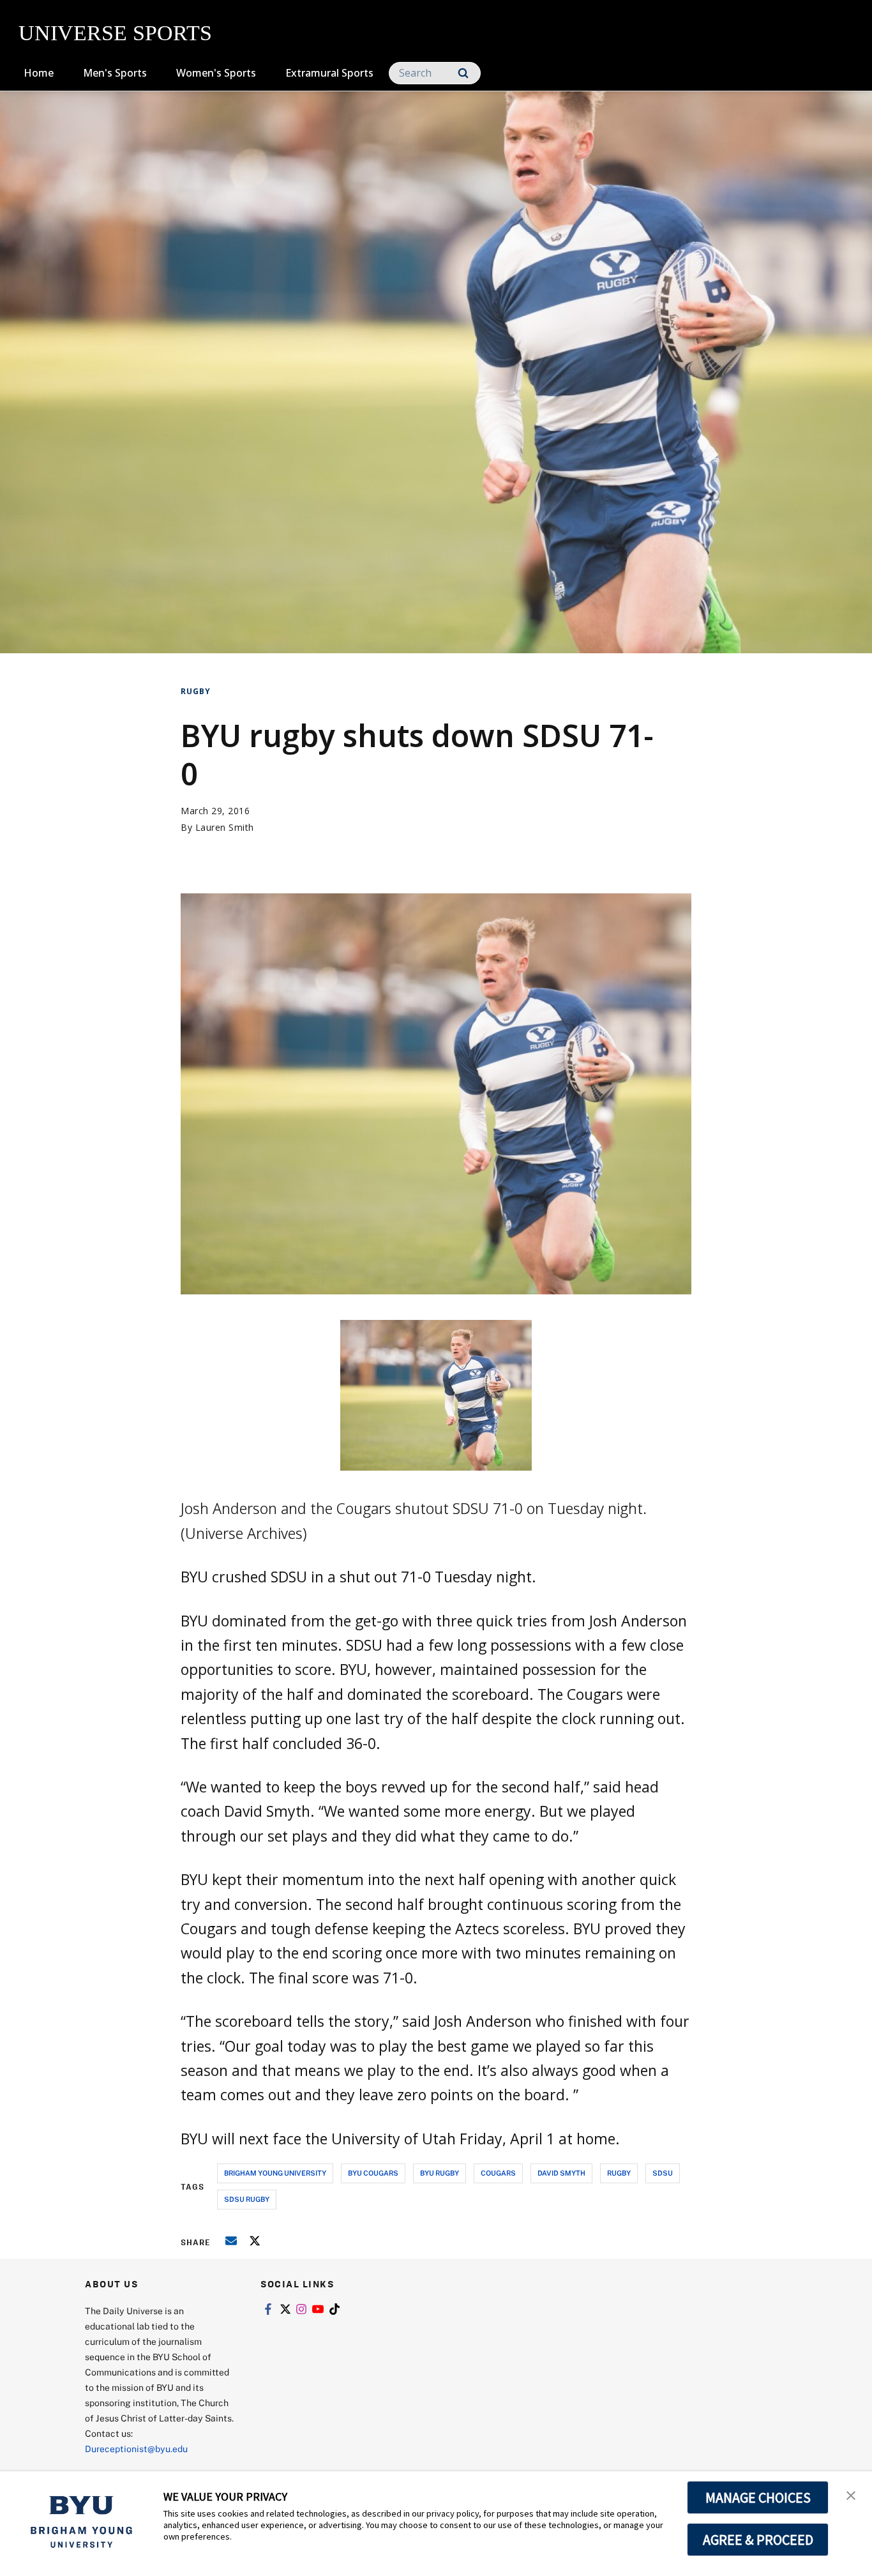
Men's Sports (115, 73)
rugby (619, 2173)
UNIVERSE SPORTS (115, 33)
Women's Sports (216, 73)
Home (39, 73)
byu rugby (440, 2173)
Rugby (196, 691)
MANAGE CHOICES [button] (758, 2497)
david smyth (561, 2173)
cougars (498, 2173)
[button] (851, 2494)
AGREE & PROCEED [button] (758, 2540)
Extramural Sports (329, 73)
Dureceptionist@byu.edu (136, 2449)
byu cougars (373, 2173)
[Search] (463, 73)
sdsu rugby (247, 2199)
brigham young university (275, 2173)
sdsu (663, 2173)
